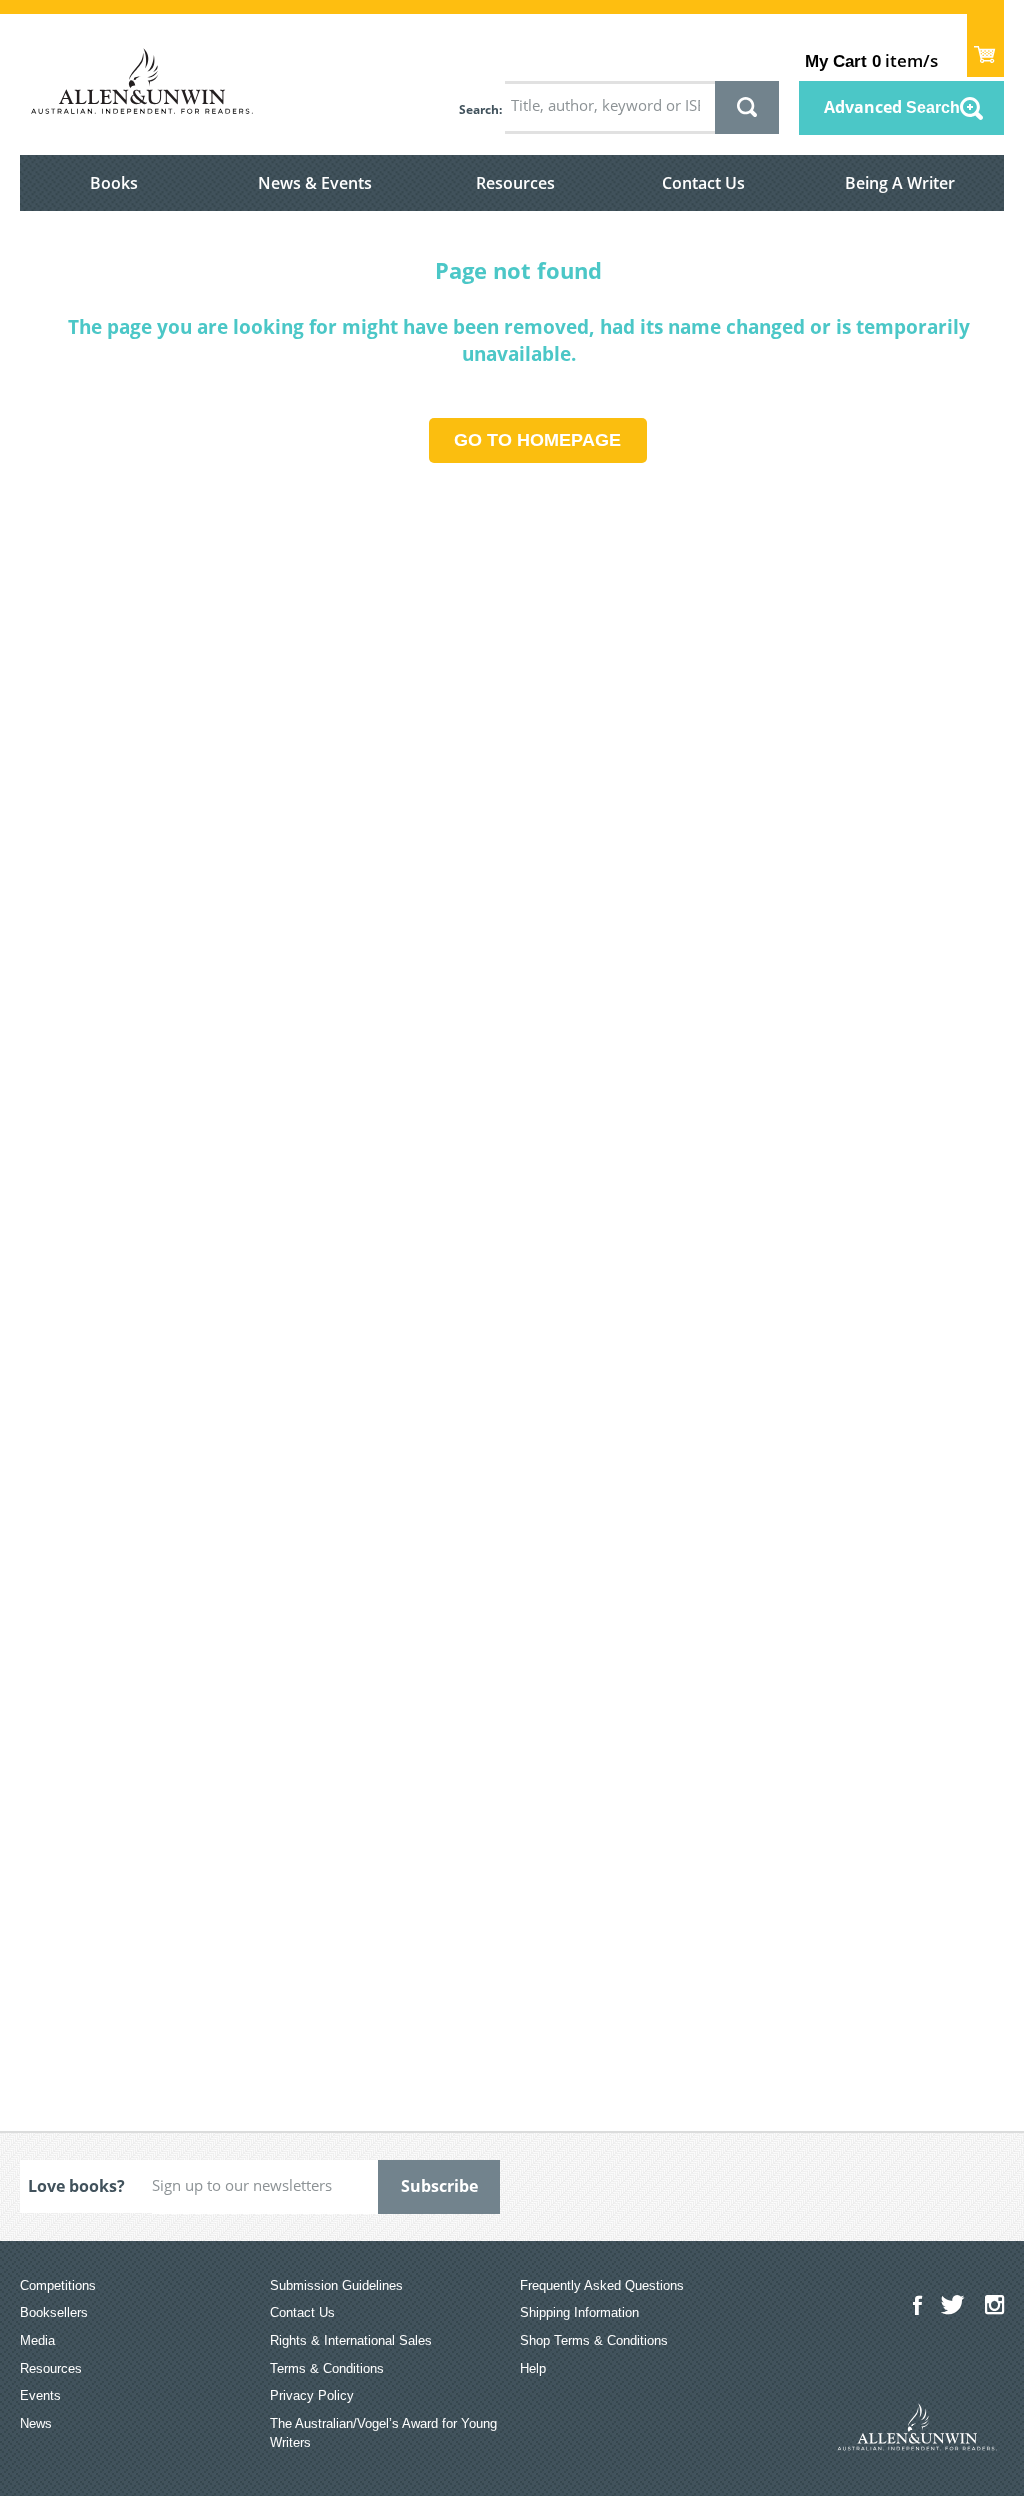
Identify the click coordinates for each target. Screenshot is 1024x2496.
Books (114, 183)
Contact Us (703, 183)
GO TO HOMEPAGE (537, 440)
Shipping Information (579, 2312)
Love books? (76, 2186)
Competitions (58, 2285)
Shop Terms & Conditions (594, 2340)
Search (479, 109)
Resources (515, 183)
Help (533, 2368)
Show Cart (985, 45)
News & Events (315, 183)
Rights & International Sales (351, 2340)
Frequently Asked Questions (602, 2285)
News (36, 2423)
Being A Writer (900, 183)
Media (37, 2340)
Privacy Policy (312, 2395)
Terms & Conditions (327, 2368)
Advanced (892, 107)
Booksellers (54, 2312)
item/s (871, 60)
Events (40, 2395)
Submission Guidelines (336, 2285)
